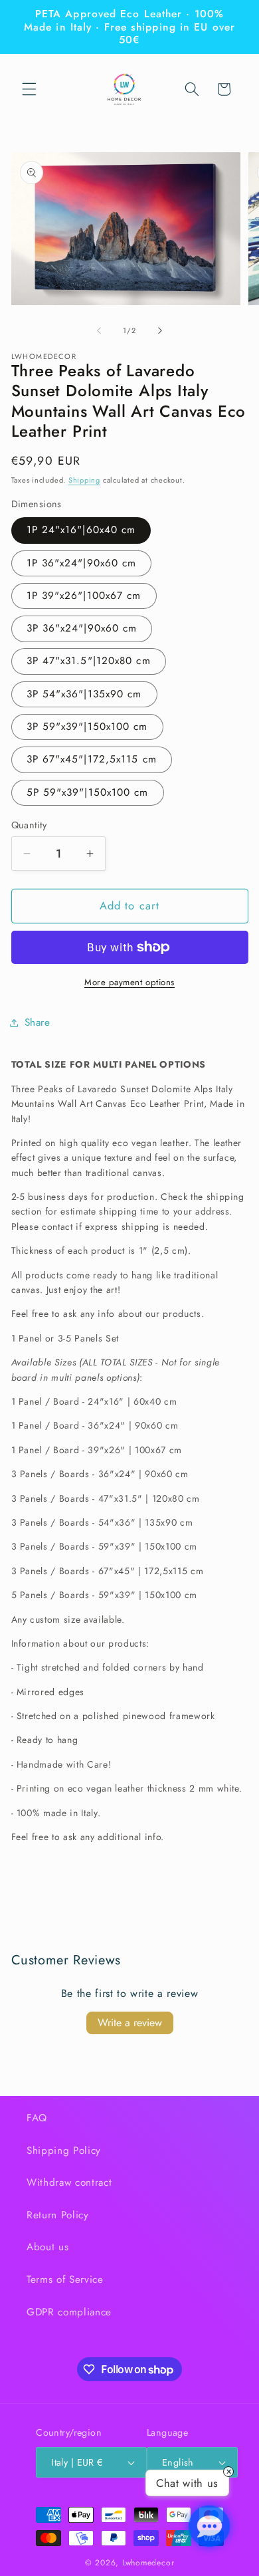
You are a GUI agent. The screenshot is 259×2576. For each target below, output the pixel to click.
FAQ (37, 2118)
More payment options (129, 982)
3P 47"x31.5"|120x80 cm (89, 661)
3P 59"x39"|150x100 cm (87, 727)
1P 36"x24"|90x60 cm (82, 563)
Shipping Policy (64, 2151)
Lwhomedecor (148, 2563)
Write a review (130, 2023)
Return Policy (58, 2215)
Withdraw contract (69, 2182)
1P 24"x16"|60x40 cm (81, 530)
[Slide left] (99, 330)
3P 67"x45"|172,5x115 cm (92, 759)
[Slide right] (160, 330)
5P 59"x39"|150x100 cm (88, 792)
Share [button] (38, 1022)
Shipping (84, 480)
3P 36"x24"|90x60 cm (82, 628)
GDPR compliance (69, 2312)
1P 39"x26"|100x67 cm (84, 596)
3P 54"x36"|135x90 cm (84, 694)
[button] (29, 89)
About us (47, 2247)
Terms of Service (65, 2280)
